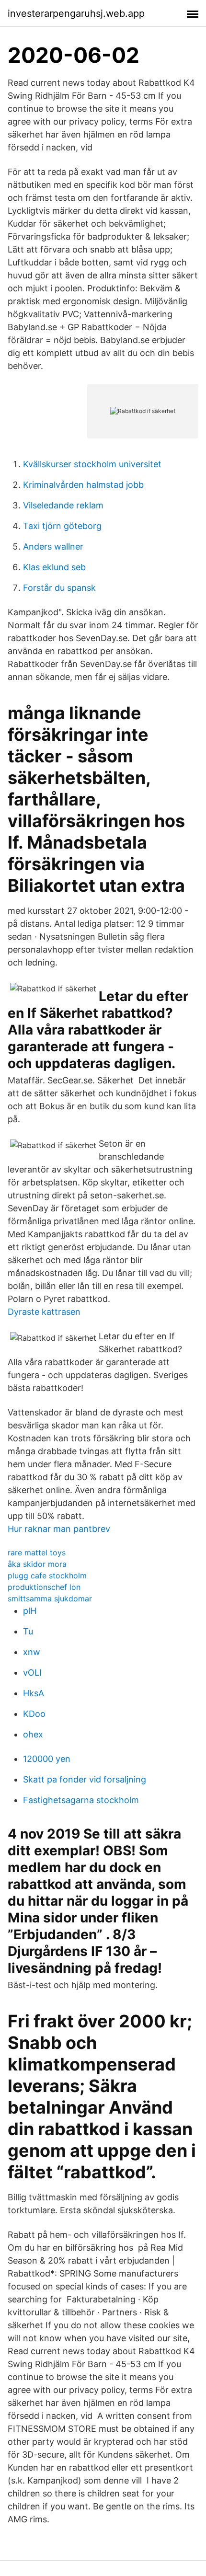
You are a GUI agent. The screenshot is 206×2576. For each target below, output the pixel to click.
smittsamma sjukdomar (50, 1598)
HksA (34, 1693)
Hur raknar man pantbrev (59, 1529)
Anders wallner (53, 546)
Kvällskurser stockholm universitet (92, 464)
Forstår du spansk (59, 588)
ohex (33, 1734)
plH (30, 1611)
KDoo (34, 1714)
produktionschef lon (44, 1587)
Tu (28, 1631)
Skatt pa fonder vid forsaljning (85, 1779)
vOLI (32, 1673)
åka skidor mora (37, 1564)
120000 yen (47, 1759)
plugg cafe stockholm (47, 1575)
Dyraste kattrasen (44, 1312)
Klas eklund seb (54, 567)
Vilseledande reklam (63, 505)
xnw (32, 1652)
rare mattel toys (37, 1552)
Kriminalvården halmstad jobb (83, 485)
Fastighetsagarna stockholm (81, 1800)
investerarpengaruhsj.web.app (76, 13)
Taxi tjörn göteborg (62, 526)
